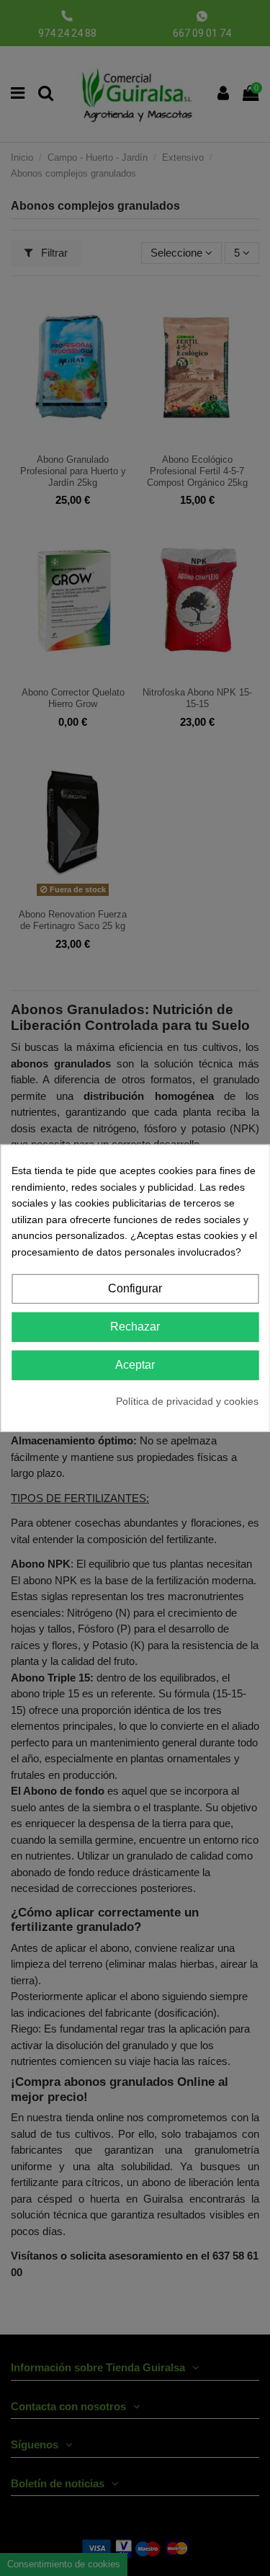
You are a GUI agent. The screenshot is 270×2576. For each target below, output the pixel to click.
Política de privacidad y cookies (187, 1401)
